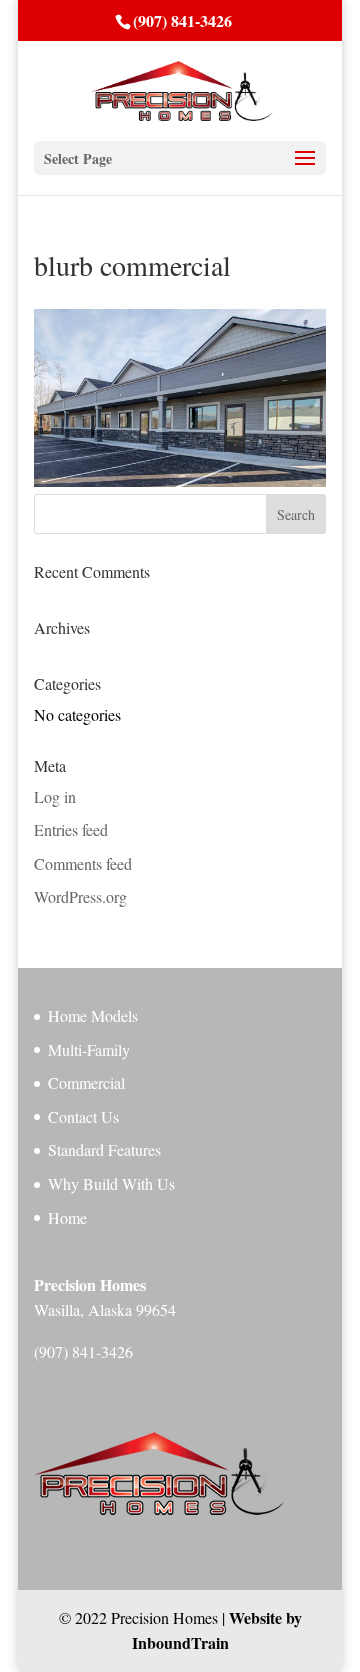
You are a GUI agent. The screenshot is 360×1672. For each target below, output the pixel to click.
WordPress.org (80, 896)
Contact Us (83, 1116)
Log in (55, 796)
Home (67, 1217)
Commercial (86, 1082)
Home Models (93, 1015)
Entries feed (71, 829)
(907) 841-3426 (182, 20)
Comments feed (83, 863)
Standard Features (104, 1149)
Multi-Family (89, 1049)
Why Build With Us (111, 1183)
